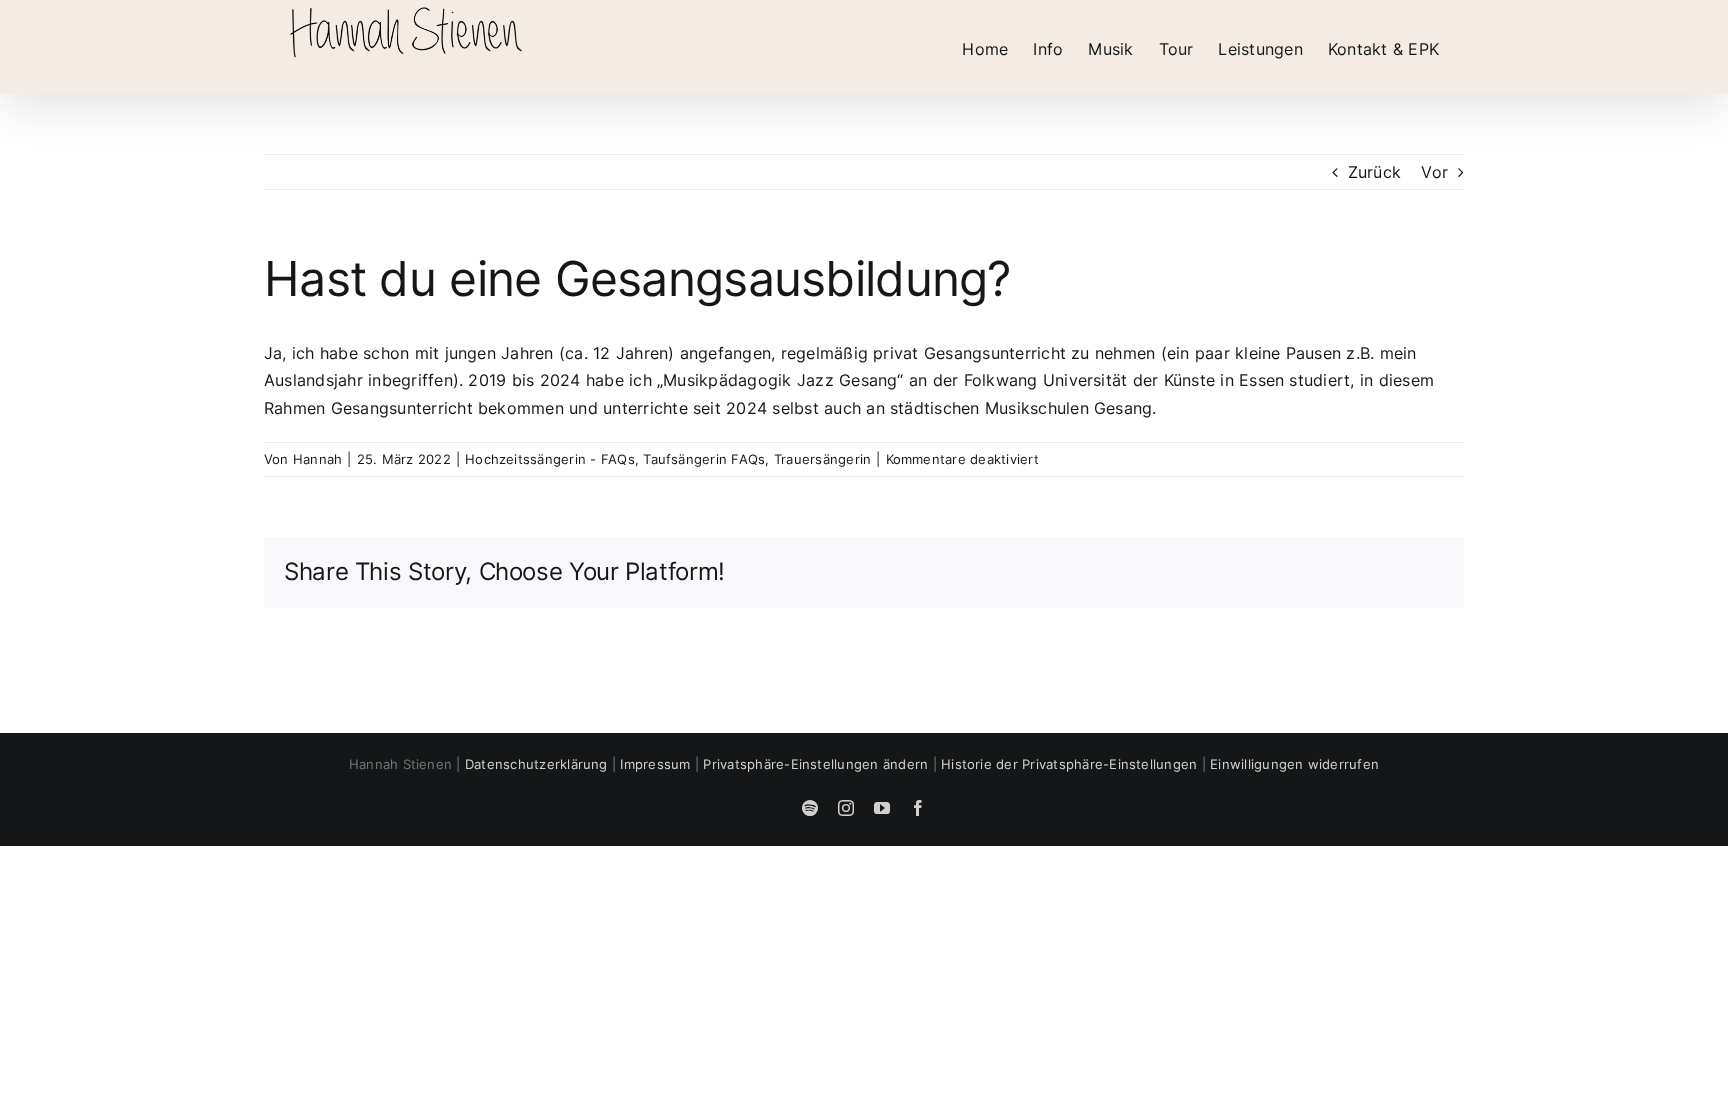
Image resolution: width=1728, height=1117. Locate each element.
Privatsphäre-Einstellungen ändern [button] (815, 764)
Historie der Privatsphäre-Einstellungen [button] (1069, 764)
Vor (1434, 172)
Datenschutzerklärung (536, 764)
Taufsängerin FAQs (704, 459)
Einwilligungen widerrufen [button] (1294, 764)
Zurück (1374, 172)
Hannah (317, 459)
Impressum (655, 764)
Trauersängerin (822, 459)
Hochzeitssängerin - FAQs (550, 459)
